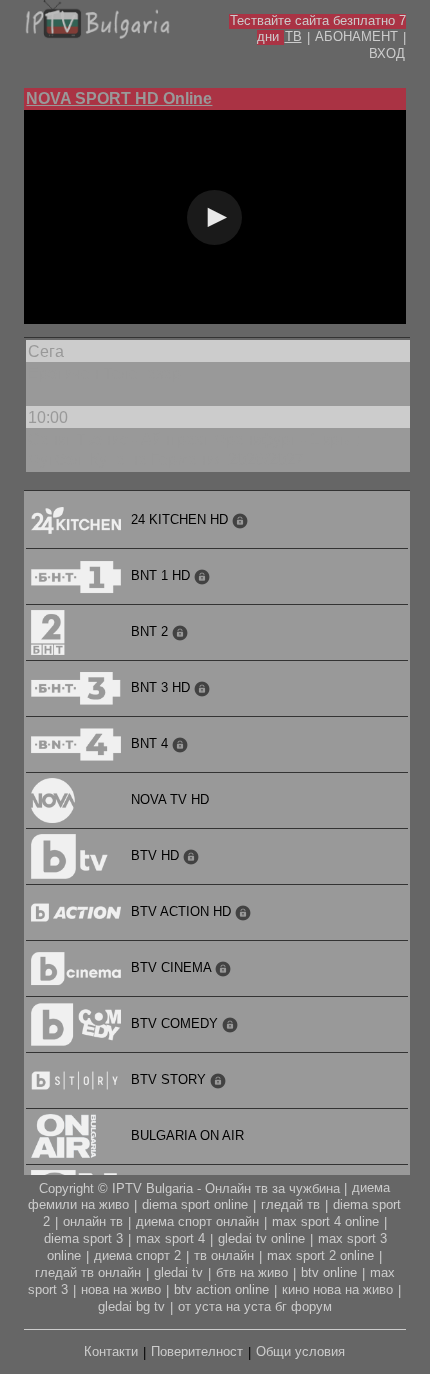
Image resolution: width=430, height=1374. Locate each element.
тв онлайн (224, 1255)
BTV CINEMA (173, 967)
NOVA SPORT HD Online (119, 98)
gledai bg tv (131, 1306)
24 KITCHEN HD (181, 519)
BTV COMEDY (176, 1023)
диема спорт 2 (137, 1255)
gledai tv (178, 1272)
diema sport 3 (83, 1238)
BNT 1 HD (162, 575)
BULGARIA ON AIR (187, 1135)
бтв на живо (252, 1272)
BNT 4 (151, 743)
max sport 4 (170, 1238)
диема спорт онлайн (197, 1221)
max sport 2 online (320, 1255)
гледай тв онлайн (88, 1272)
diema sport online (195, 1204)
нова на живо (121, 1289)
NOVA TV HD (170, 799)
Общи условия (300, 1351)
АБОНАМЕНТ (356, 36)
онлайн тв (93, 1221)
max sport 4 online (325, 1221)
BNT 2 (151, 631)
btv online (329, 1272)
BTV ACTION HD (183, 911)
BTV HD (157, 855)
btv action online (221, 1289)
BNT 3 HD (162, 687)
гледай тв (290, 1204)
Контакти (111, 1351)
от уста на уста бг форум (255, 1306)
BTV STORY (170, 1079)
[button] (214, 217)
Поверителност (197, 1351)
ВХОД (387, 53)
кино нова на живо (337, 1289)
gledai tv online (261, 1238)
